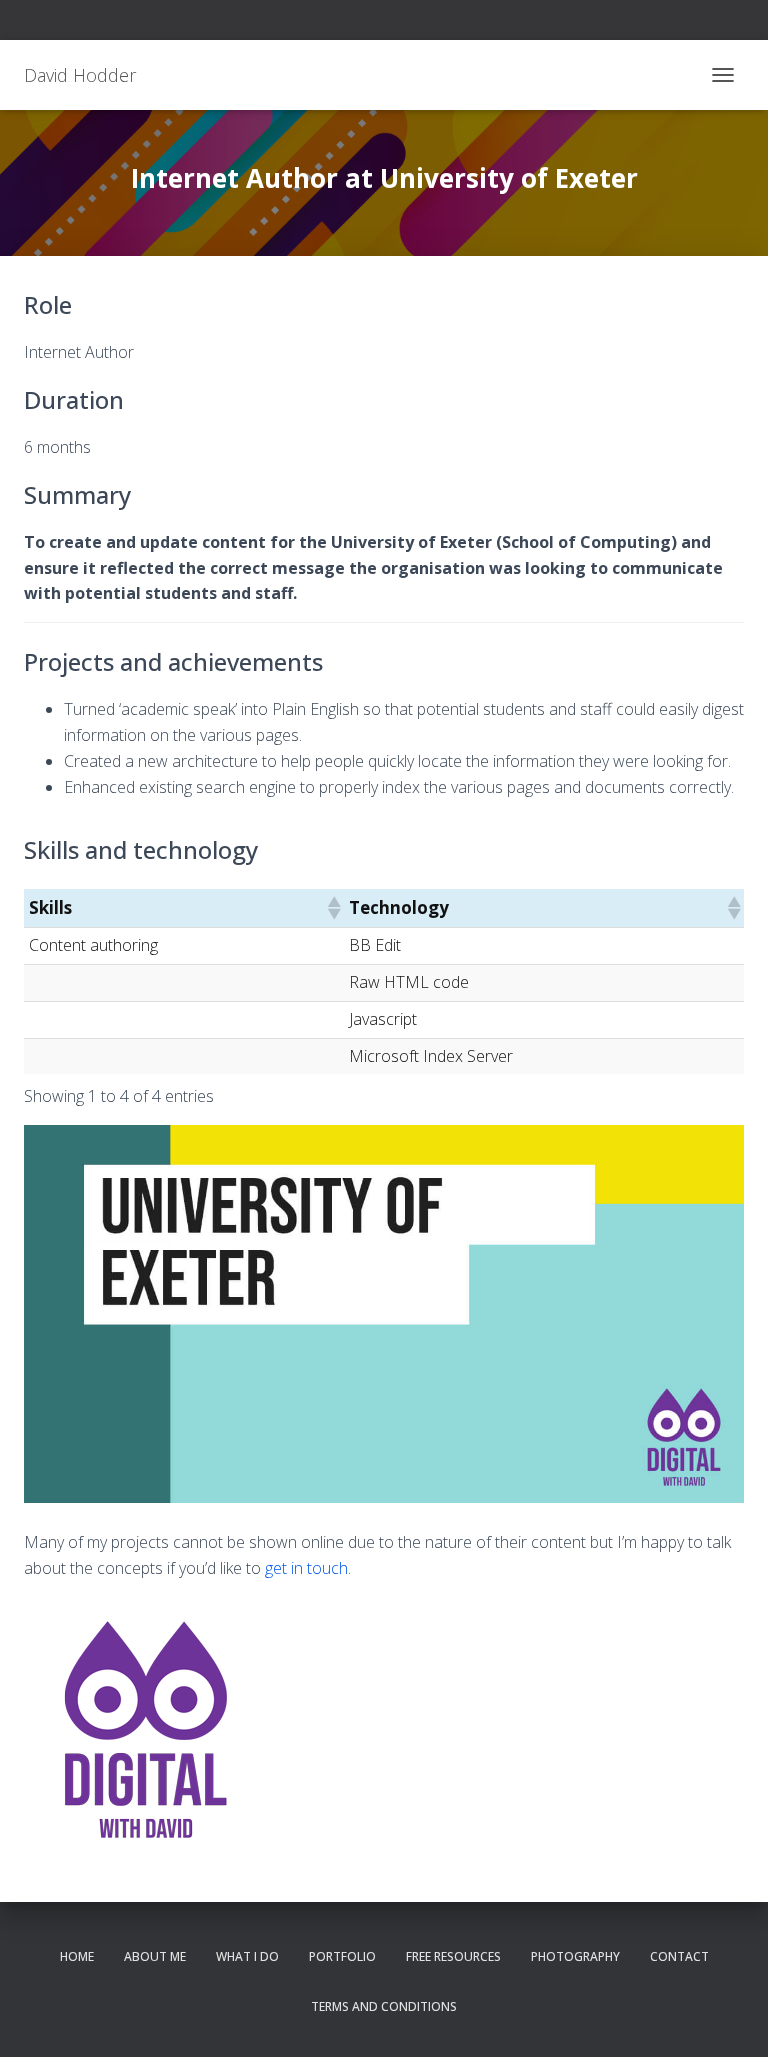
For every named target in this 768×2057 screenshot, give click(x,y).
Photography (575, 1956)
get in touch (306, 1568)
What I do (247, 1956)
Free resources (453, 1956)
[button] (333, 908)
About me (155, 1956)
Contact (679, 1956)
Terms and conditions (384, 2006)
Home (77, 1956)
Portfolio (342, 1956)
